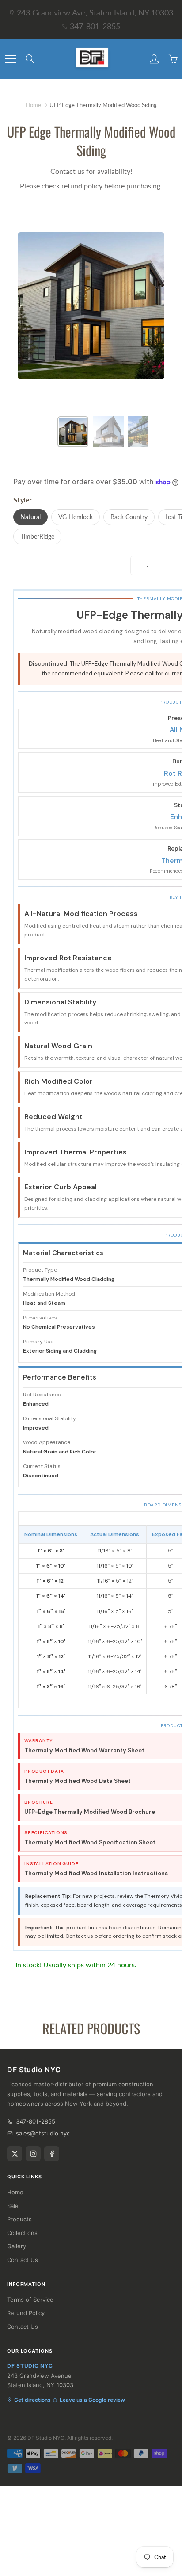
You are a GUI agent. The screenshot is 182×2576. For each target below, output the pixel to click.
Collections (22, 2233)
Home (33, 105)
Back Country (129, 517)
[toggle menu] (10, 59)
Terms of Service (30, 2300)
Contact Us (23, 2260)
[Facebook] (52, 2154)
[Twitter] (15, 2154)
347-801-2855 (95, 26)
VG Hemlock (76, 517)
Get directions (32, 2400)
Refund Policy (26, 2313)
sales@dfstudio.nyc (43, 2133)
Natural (30, 517)
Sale (13, 2206)
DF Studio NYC (46, 2438)
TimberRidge (37, 536)
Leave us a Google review (92, 2400)
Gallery (17, 2246)
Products (19, 2219)
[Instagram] (33, 2154)
